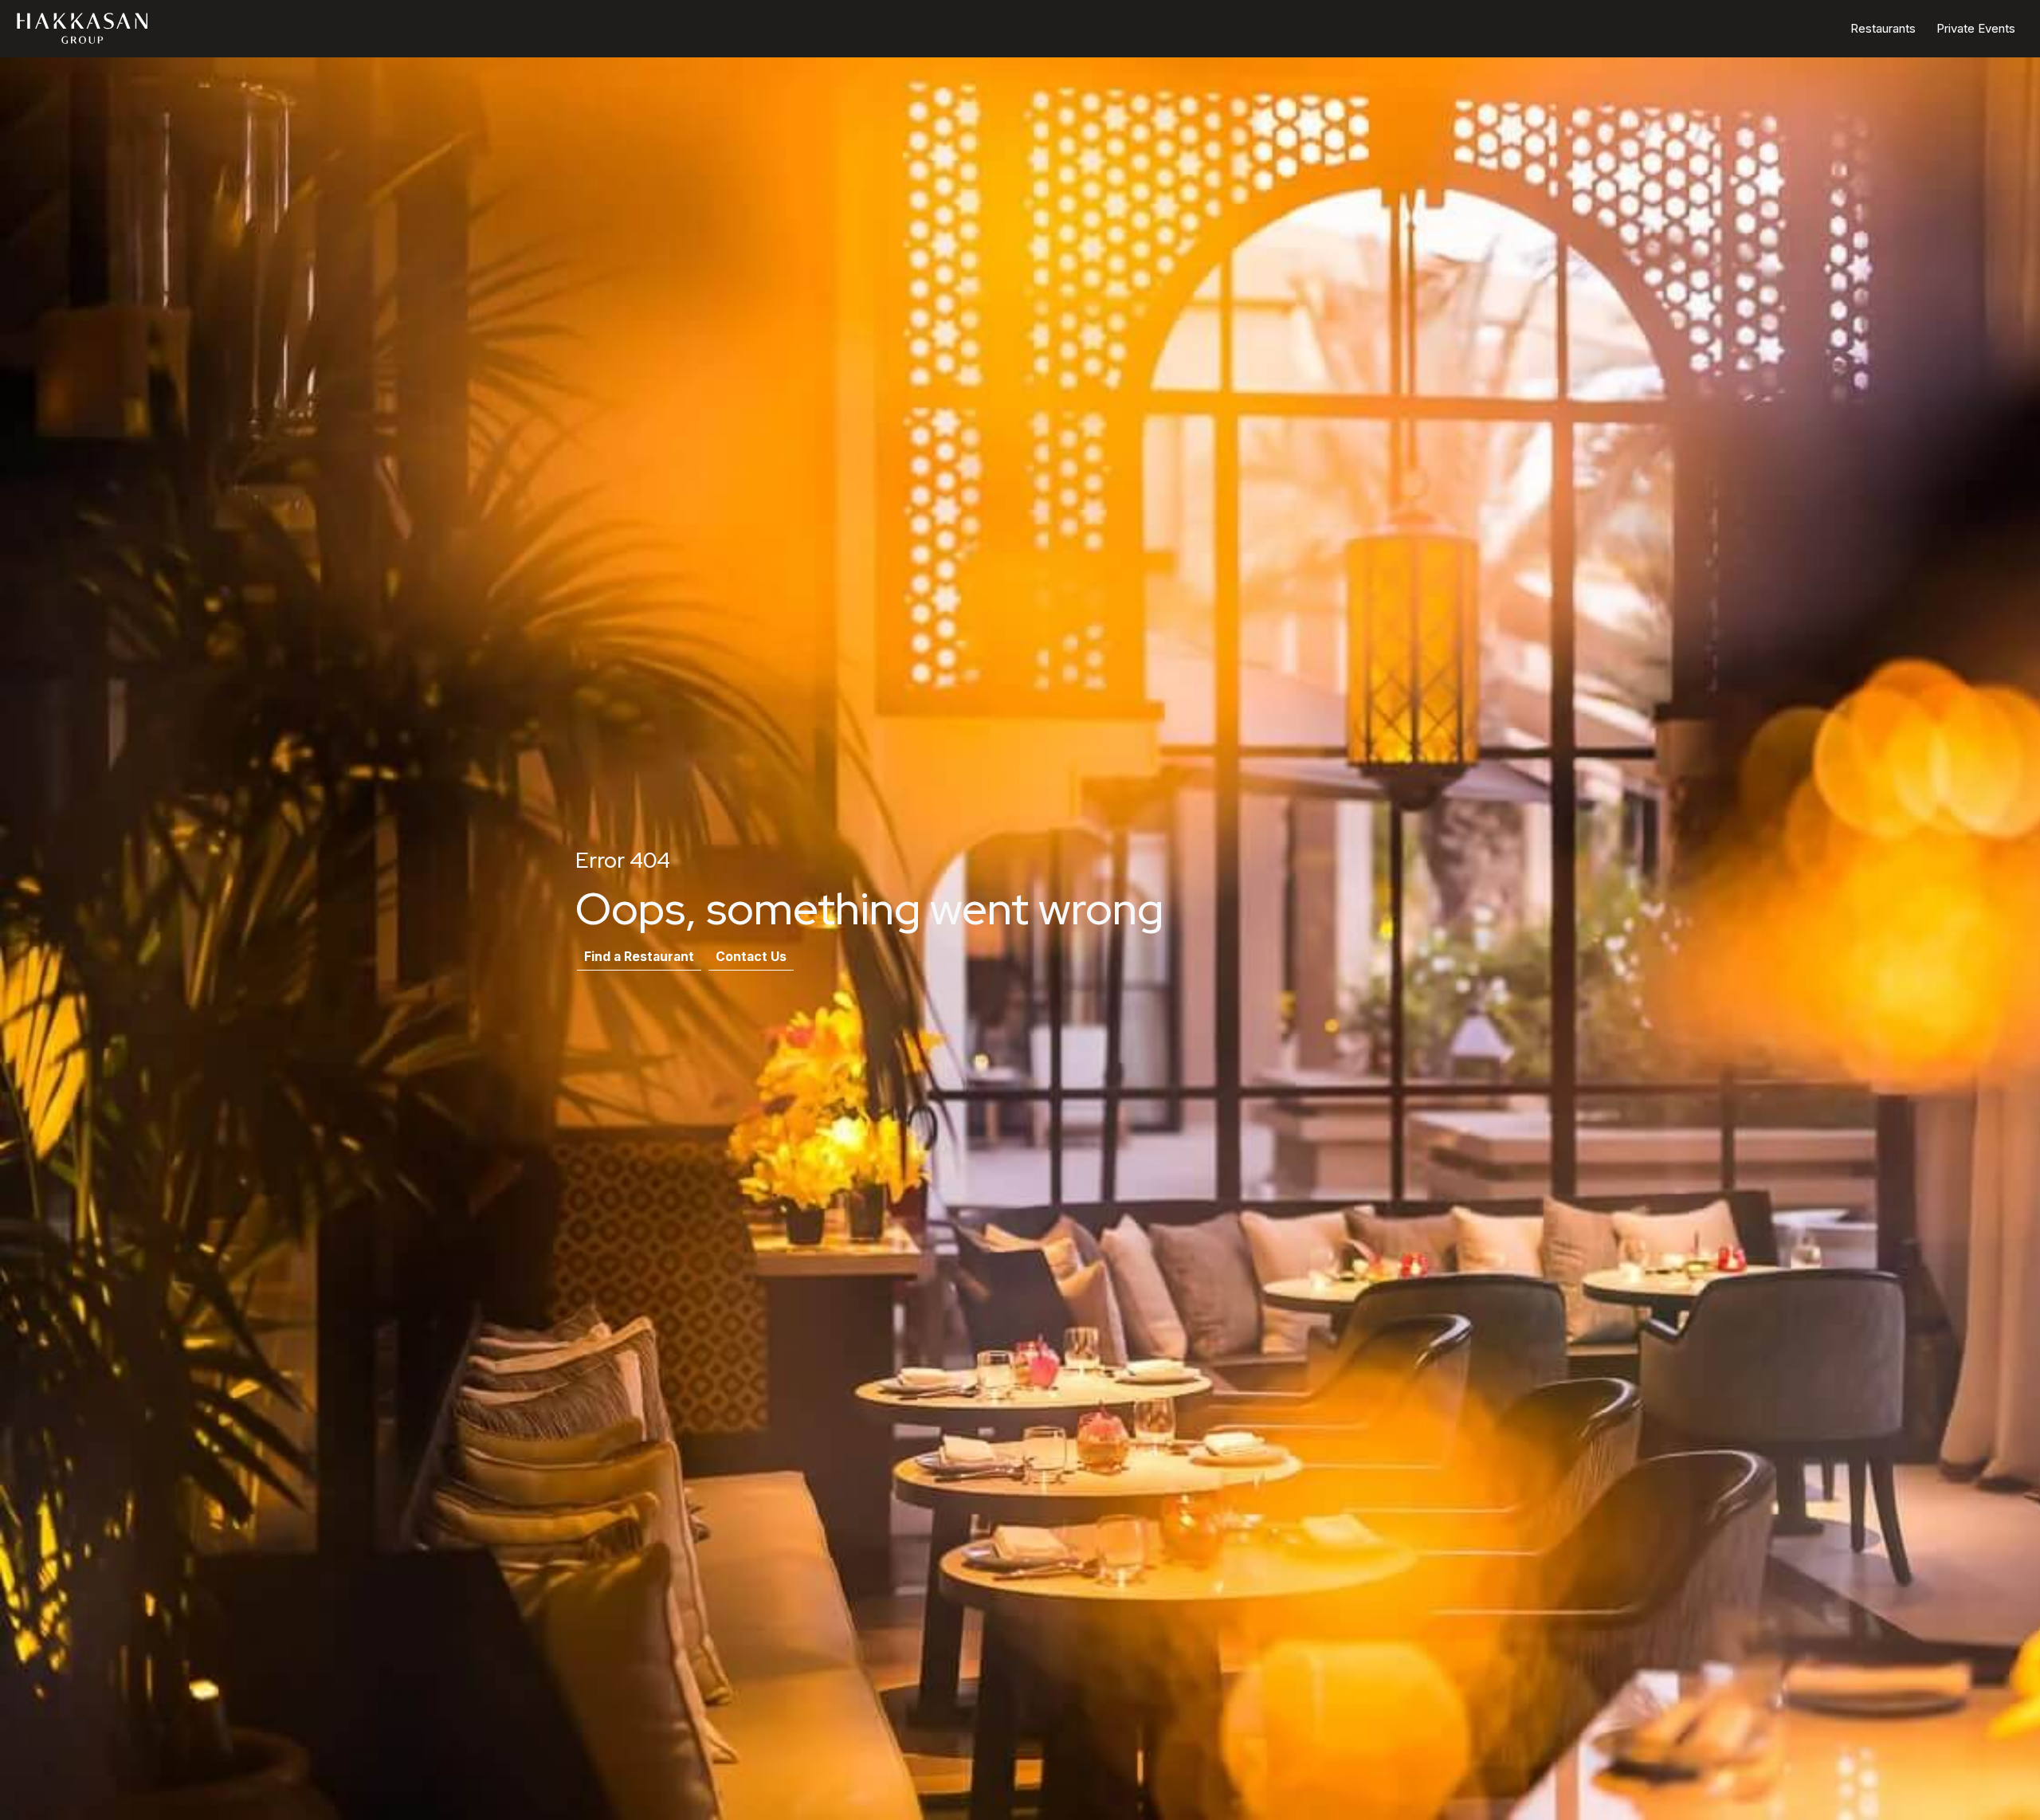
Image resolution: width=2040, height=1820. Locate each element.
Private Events (1976, 28)
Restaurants (1883, 28)
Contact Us (751, 957)
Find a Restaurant (639, 957)
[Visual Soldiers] (84, 28)
